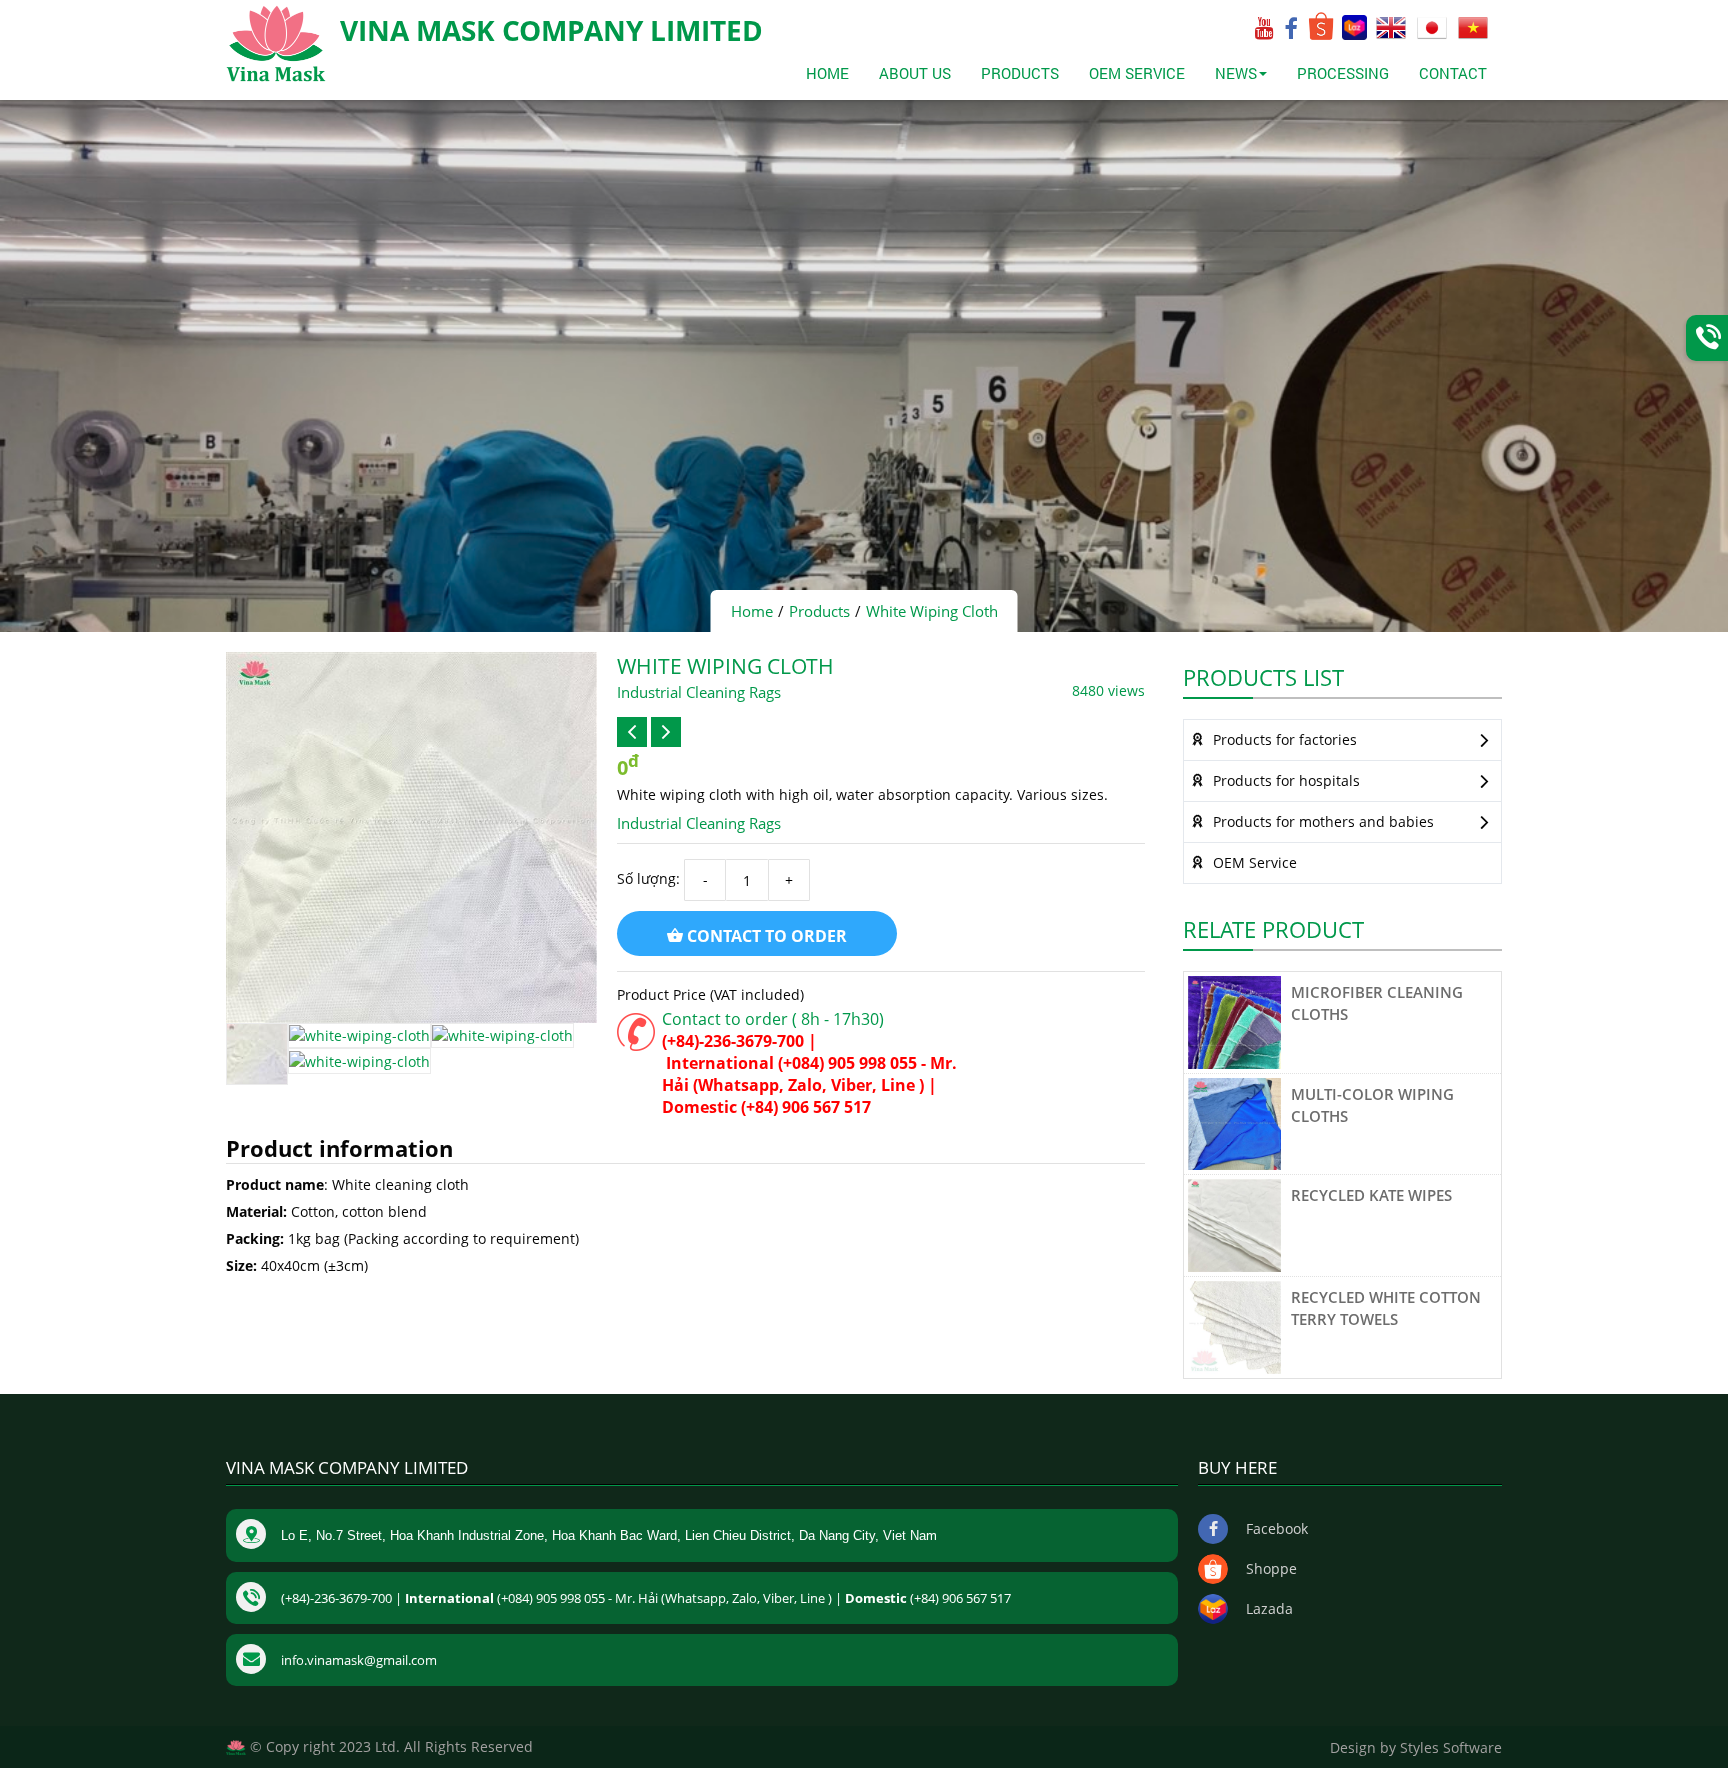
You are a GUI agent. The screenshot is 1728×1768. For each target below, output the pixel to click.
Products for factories (1283, 739)
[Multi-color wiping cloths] (1234, 1122)
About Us (915, 73)
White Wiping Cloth (932, 611)
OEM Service (1137, 73)
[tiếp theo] (666, 732)
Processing (1343, 73)
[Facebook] (1291, 32)
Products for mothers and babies (1321, 821)
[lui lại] (632, 732)
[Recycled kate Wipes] (1234, 1223)
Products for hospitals (1284, 780)
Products (1020, 73)
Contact (1453, 73)
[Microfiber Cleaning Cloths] (1234, 1020)
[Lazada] (1355, 34)
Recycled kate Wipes (1371, 1195)
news (1236, 73)
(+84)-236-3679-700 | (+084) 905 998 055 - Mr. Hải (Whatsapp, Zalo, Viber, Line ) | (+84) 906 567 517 (809, 1074)
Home (827, 73)
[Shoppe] (1322, 34)
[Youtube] (1264, 32)
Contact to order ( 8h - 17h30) (773, 1019)
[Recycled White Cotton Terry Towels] (1234, 1325)
